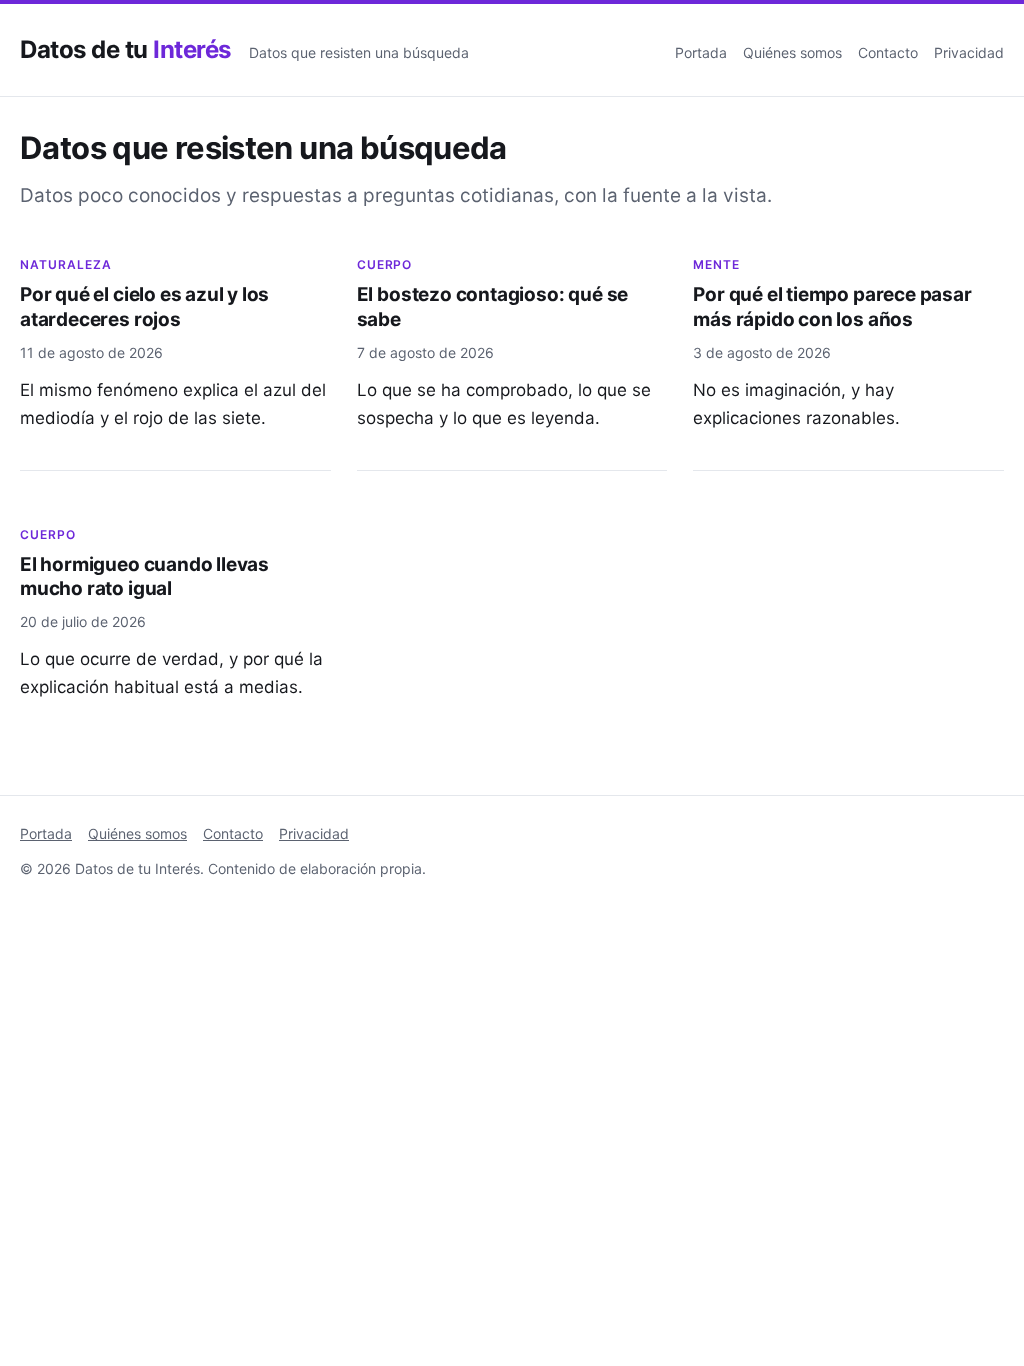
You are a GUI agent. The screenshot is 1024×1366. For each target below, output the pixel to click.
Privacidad (969, 52)
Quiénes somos (792, 52)
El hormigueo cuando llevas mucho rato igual (144, 577)
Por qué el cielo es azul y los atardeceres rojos (144, 307)
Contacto (888, 52)
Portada (701, 52)
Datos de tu (125, 49)
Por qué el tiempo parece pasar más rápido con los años (832, 307)
